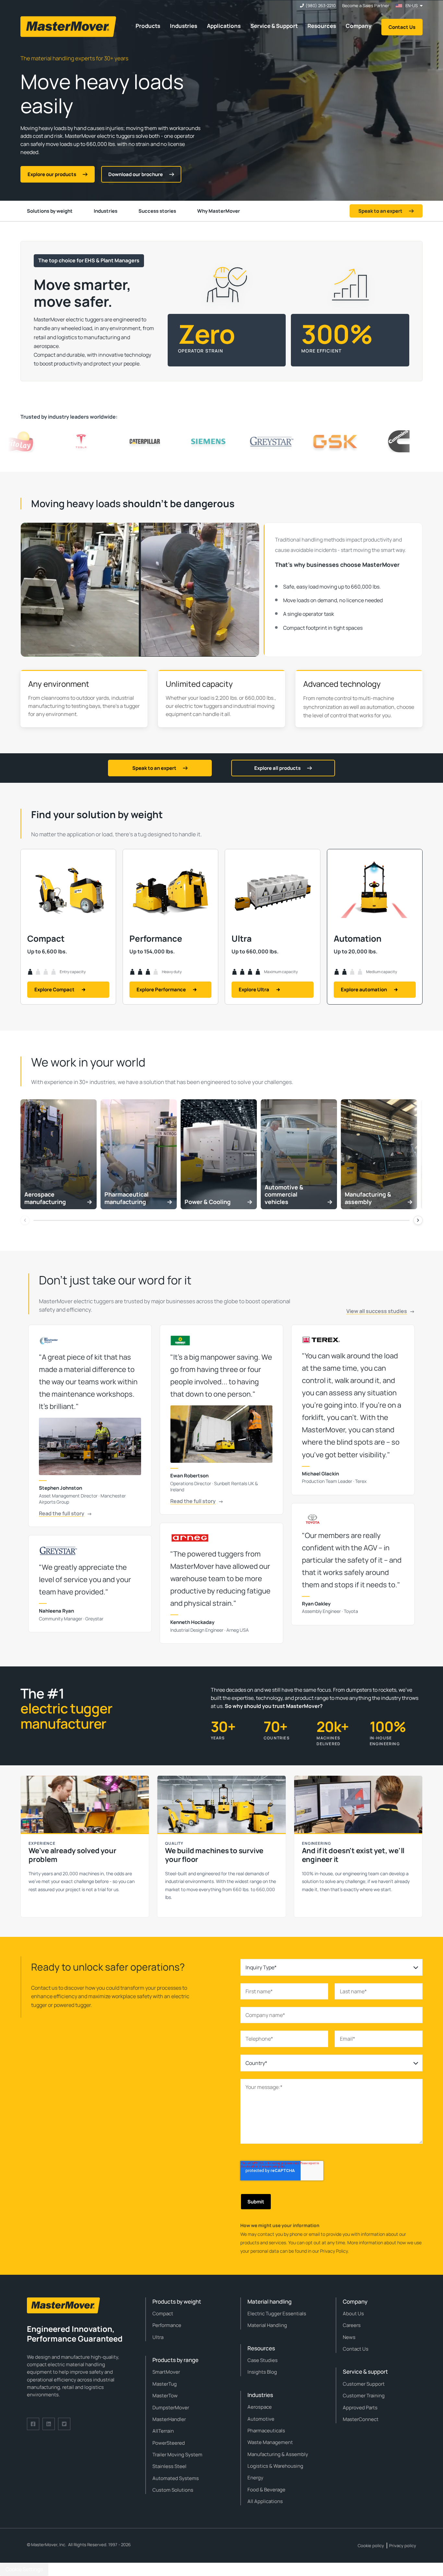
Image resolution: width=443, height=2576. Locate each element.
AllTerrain (163, 2431)
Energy (255, 2478)
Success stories (157, 211)
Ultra (158, 2337)
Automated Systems (176, 2478)
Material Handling (267, 2325)
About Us (353, 2314)
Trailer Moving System (177, 2455)
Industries (184, 26)
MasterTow (165, 2396)
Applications (224, 26)
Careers (352, 2325)
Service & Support (274, 26)
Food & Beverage (266, 2490)
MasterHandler (169, 2419)
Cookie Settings (24, 2569)
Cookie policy (371, 2546)
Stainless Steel (169, 2466)
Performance (167, 2325)
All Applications (265, 2501)
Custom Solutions (173, 2490)
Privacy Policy (334, 2251)
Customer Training (364, 2396)
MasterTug (165, 2384)
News (349, 2337)
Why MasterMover (219, 211)
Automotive (261, 2419)
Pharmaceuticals (266, 2431)
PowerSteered (169, 2443)
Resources (322, 26)
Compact (163, 2314)
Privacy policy (403, 2546)
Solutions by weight (50, 211)
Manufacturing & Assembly (278, 2454)
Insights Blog (262, 2372)
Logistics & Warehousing (275, 2466)
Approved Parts (360, 2408)
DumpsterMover (171, 2408)
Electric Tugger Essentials (277, 2314)
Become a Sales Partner (366, 6)
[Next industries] (418, 1220)
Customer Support (364, 2384)
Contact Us (402, 27)
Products (148, 26)
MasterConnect (361, 2419)
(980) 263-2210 (321, 6)
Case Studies (263, 2360)
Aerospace (260, 2407)
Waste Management (270, 2442)
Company (359, 26)
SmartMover (166, 2372)
